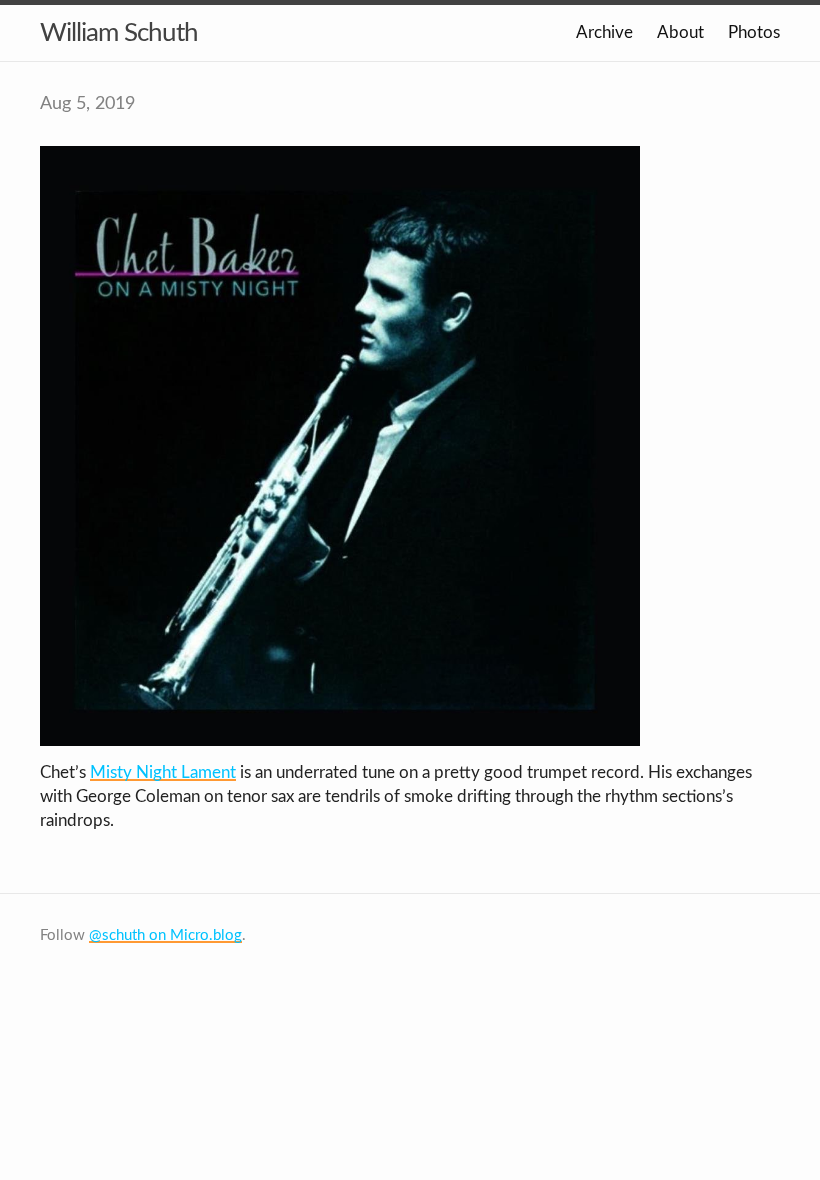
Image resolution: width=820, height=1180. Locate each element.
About (680, 32)
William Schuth (119, 33)
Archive (604, 32)
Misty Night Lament (163, 772)
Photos (754, 32)
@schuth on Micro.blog (165, 935)
